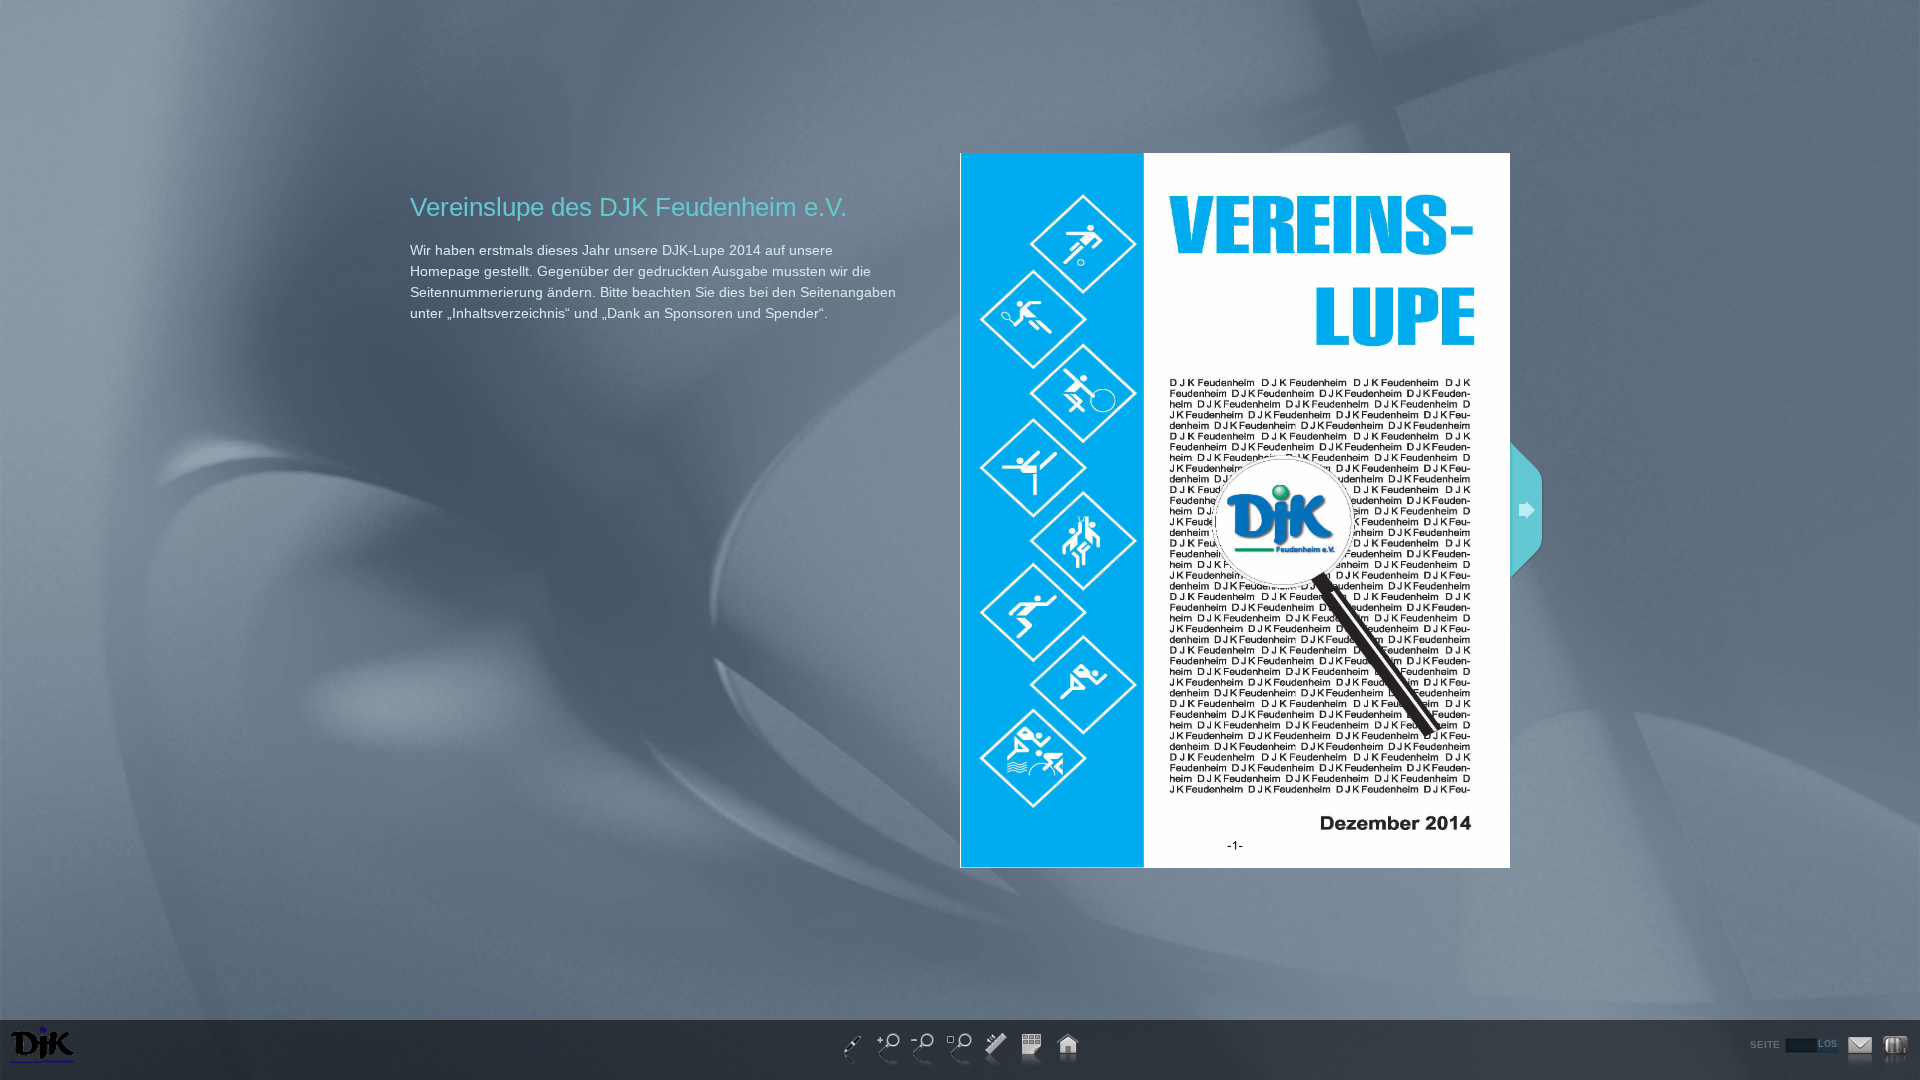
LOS (1827, 1044)
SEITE (1765, 1044)
